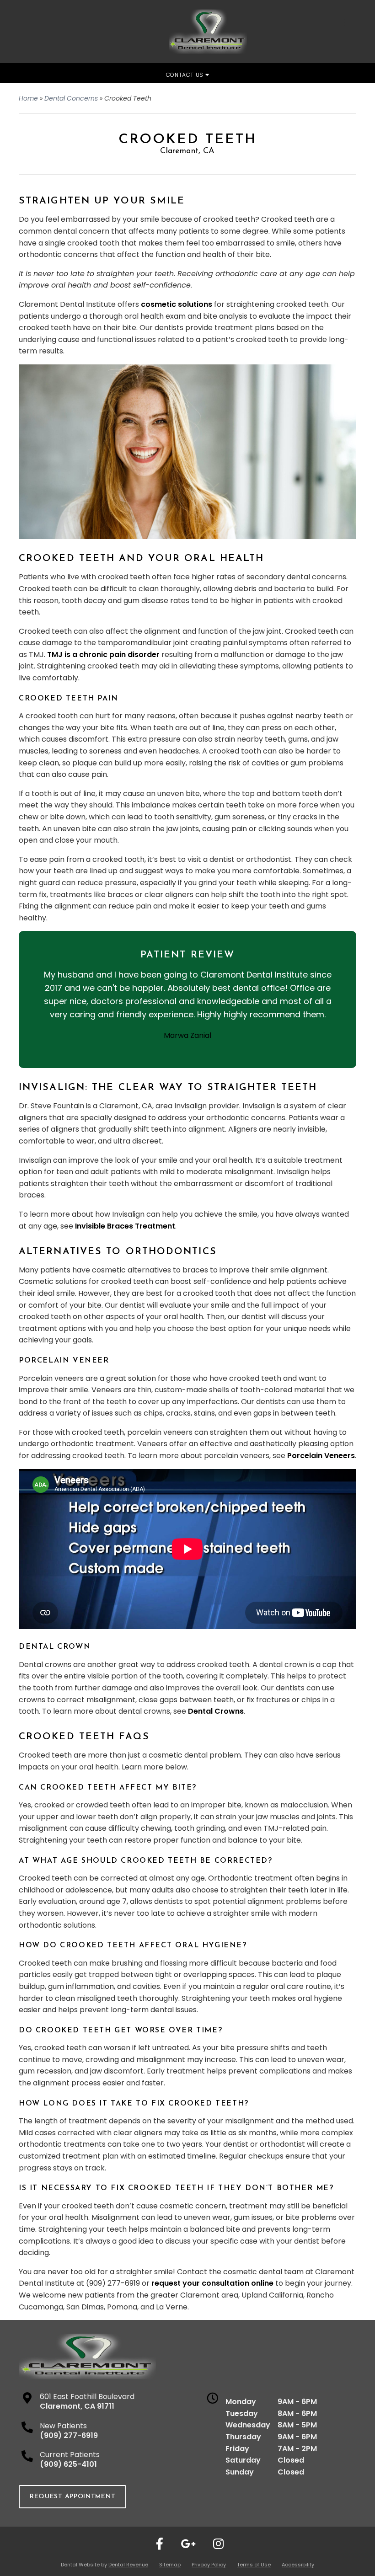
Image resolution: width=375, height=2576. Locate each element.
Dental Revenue (128, 2565)
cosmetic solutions (177, 304)
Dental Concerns (71, 98)
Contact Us (186, 75)
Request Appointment (72, 2497)
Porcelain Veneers (321, 1456)
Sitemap (170, 2565)
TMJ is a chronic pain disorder (103, 655)
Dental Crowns (216, 1711)
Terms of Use (254, 2565)
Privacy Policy (209, 2565)
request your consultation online (212, 2283)
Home (28, 98)
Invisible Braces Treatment (125, 1226)
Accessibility (298, 2565)
